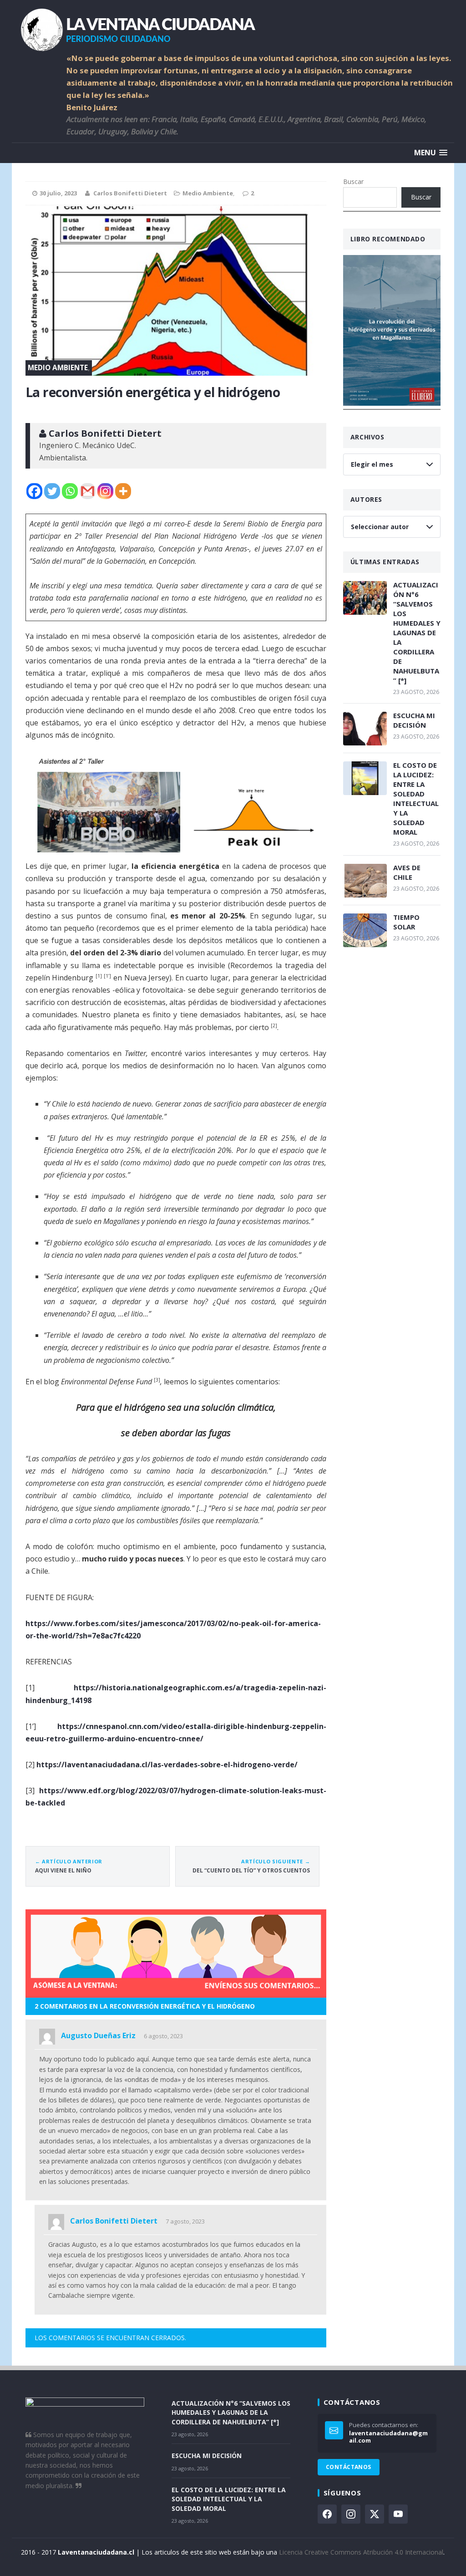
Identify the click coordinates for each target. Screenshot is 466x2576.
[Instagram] (105, 491)
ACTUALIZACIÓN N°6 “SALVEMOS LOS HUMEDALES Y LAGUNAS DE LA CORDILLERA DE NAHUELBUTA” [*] (417, 633)
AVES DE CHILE (407, 872)
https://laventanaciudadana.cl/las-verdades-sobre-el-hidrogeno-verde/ (167, 1765)
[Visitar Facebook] (327, 2514)
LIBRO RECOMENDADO (388, 239)
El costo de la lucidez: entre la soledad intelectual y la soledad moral (416, 798)
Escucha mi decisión (414, 720)
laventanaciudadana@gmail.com (388, 2437)
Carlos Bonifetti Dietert (130, 193)
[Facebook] (34, 491)
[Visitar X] (375, 2514)
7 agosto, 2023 (185, 2221)
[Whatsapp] (70, 491)
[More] (123, 491)
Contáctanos (349, 2467)
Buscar (353, 181)
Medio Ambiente (208, 193)
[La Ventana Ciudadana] (233, 26)
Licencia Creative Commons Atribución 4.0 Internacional (361, 2552)
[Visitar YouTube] (398, 2514)
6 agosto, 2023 (163, 2036)
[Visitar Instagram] (351, 2514)
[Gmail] (88, 491)
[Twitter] (52, 491)
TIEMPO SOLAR (406, 922)
